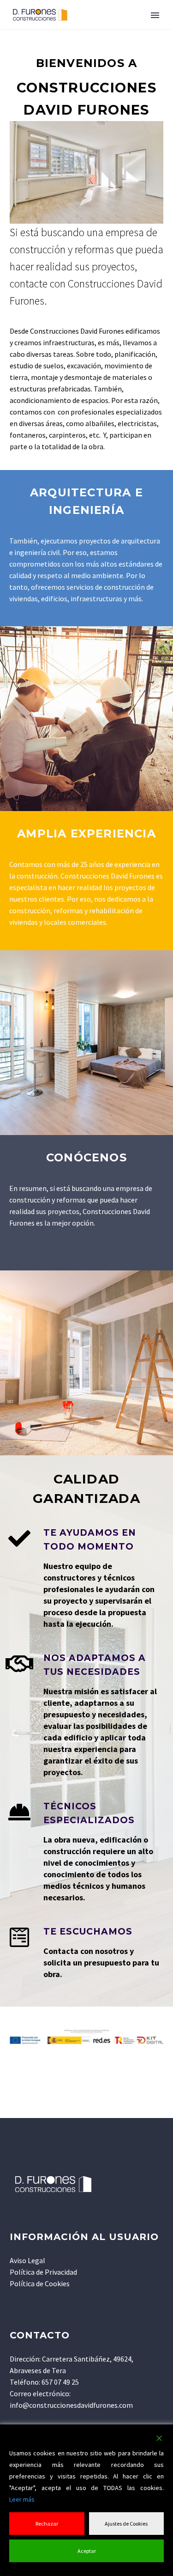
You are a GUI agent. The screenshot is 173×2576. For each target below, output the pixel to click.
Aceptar (87, 2551)
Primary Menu (155, 15)
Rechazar (47, 2524)
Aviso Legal (27, 2260)
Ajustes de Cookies (126, 2524)
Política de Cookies (40, 2283)
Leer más (22, 2499)
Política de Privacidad (43, 2272)
